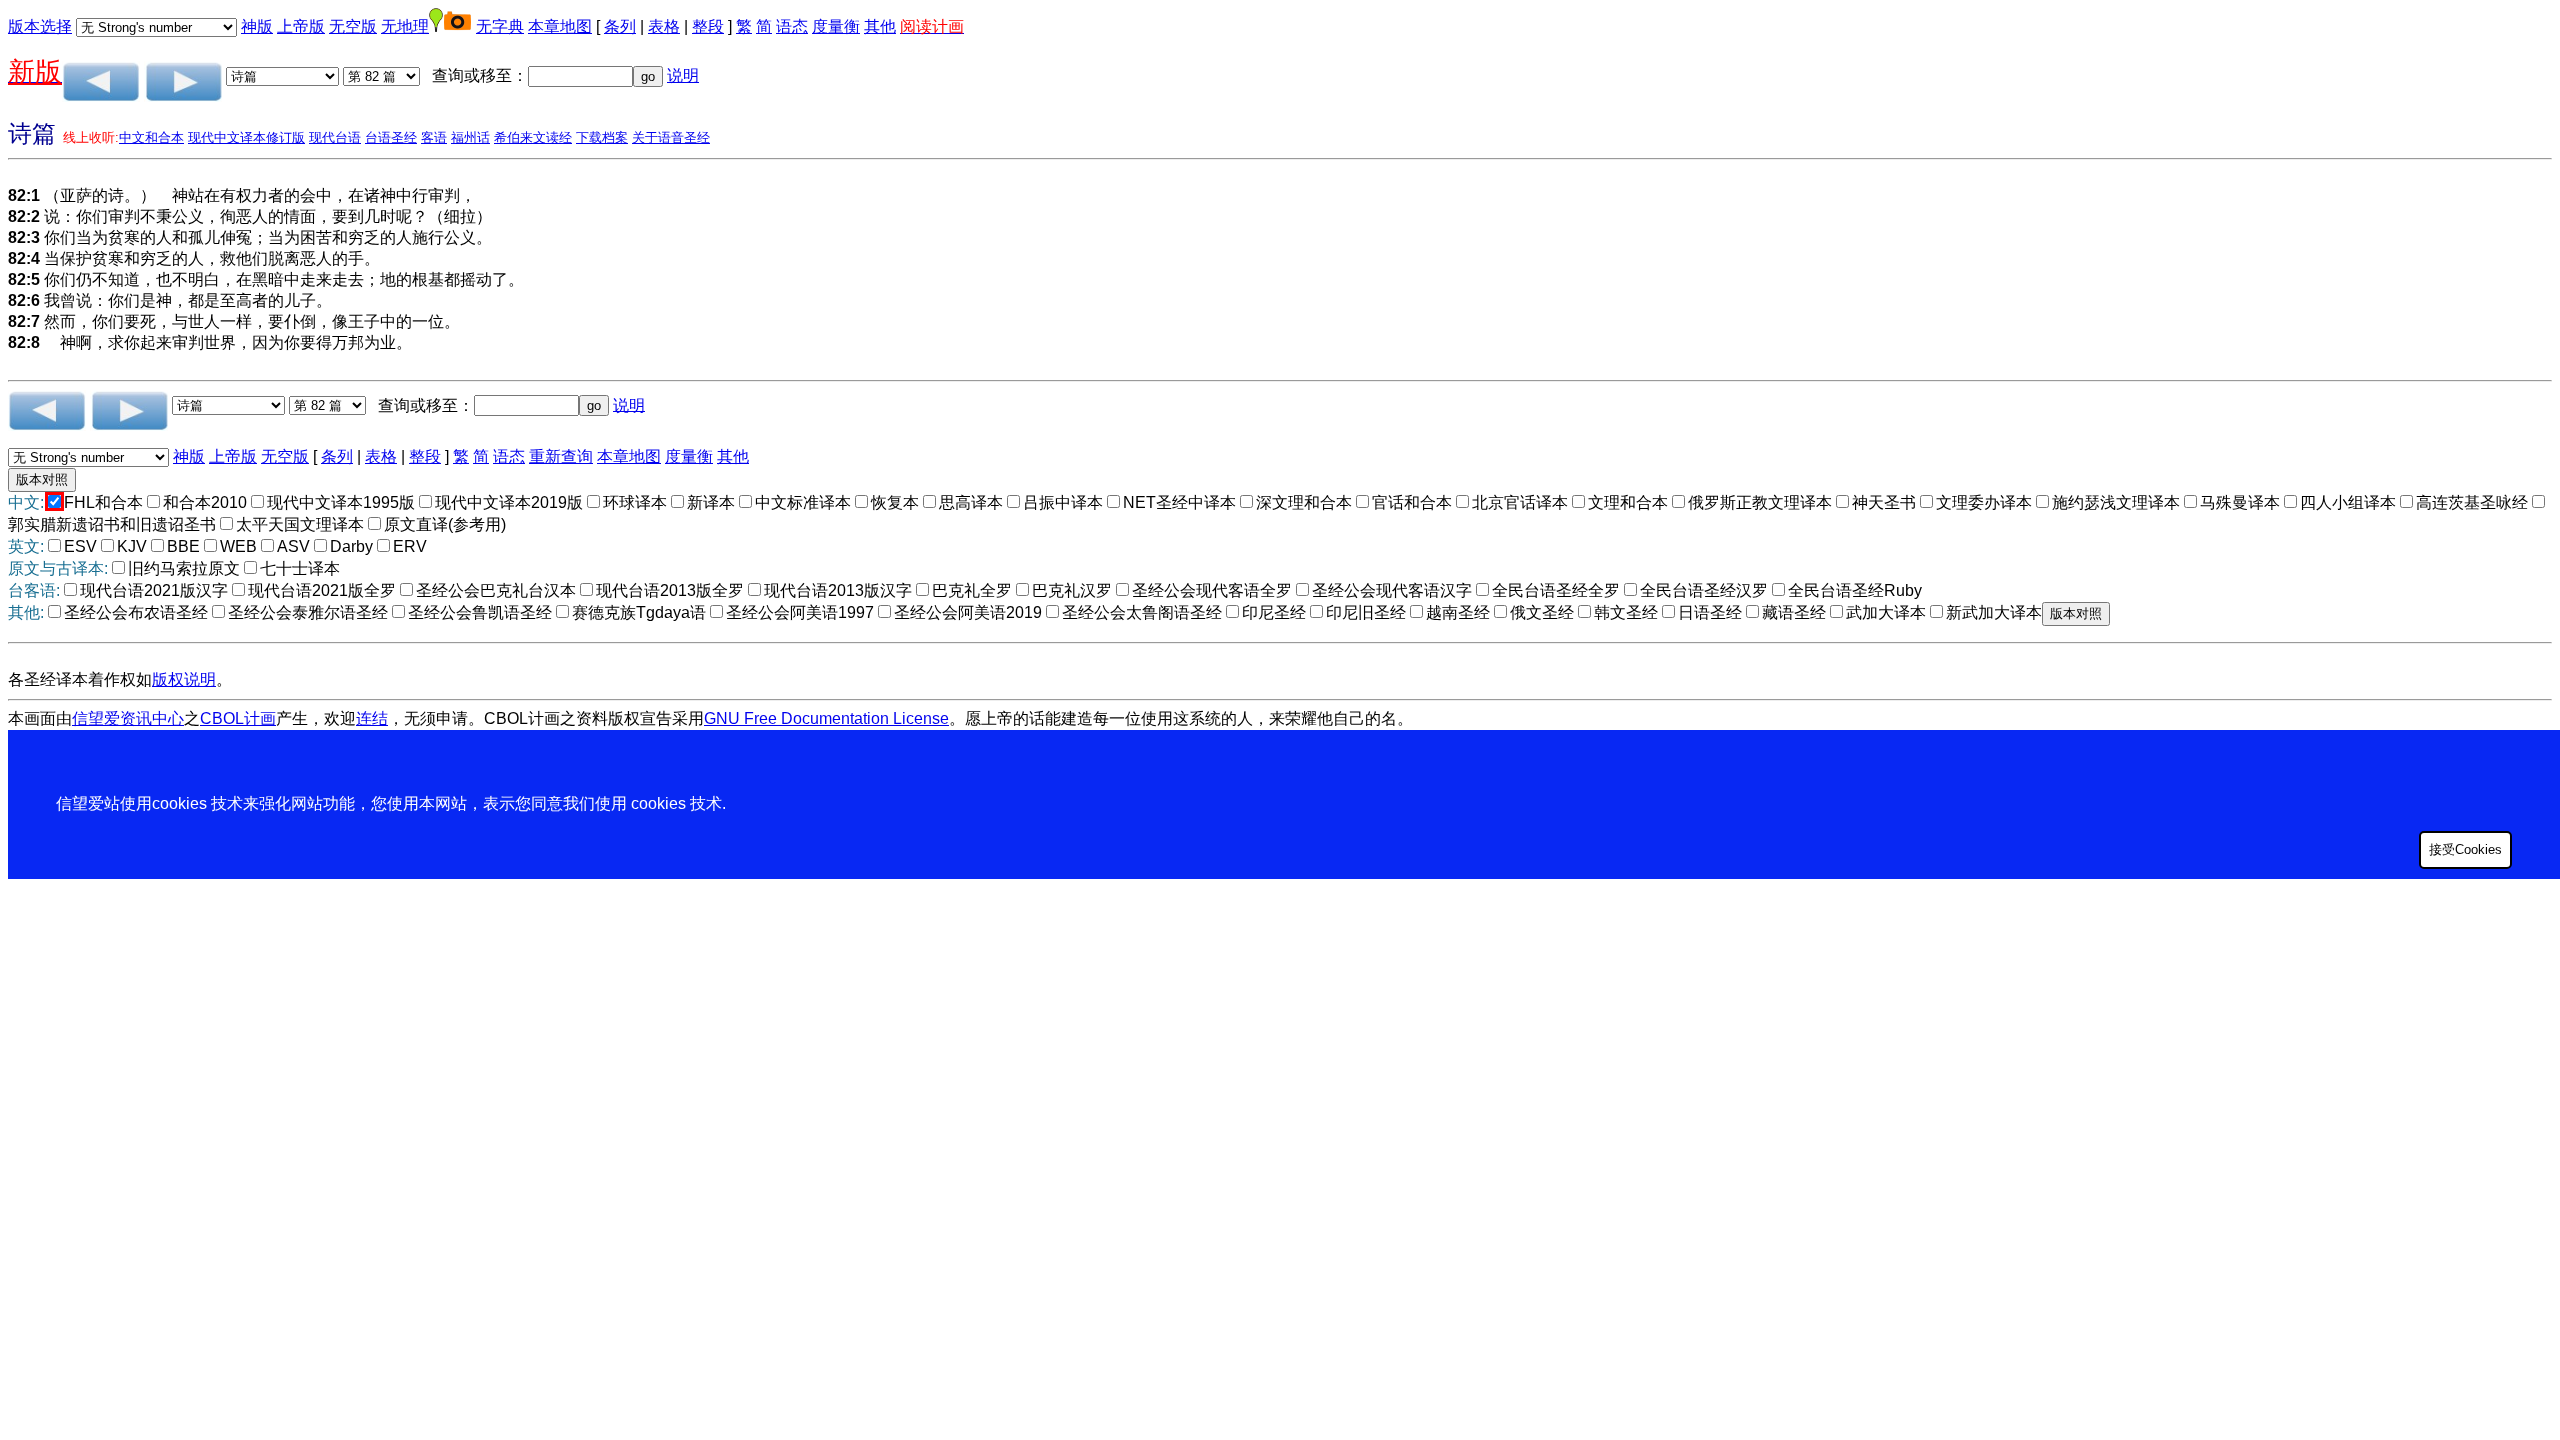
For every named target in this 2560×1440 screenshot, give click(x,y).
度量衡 (836, 26)
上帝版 (301, 26)
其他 (880, 26)
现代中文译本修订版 (246, 137)
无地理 (405, 26)
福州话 (470, 137)
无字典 (500, 26)
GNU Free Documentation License (826, 718)
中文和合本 (151, 137)
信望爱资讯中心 (128, 718)
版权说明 (184, 679)
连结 (372, 718)
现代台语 (335, 137)
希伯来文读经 (533, 137)
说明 (683, 75)
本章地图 (560, 26)
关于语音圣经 (671, 137)
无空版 (353, 26)
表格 (664, 26)
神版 (257, 26)
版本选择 (40, 26)
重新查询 (561, 456)
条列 (620, 26)
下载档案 (602, 137)
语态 (792, 26)
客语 (434, 137)
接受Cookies (2465, 849)
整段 (708, 26)
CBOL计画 (238, 718)
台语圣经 (391, 137)
